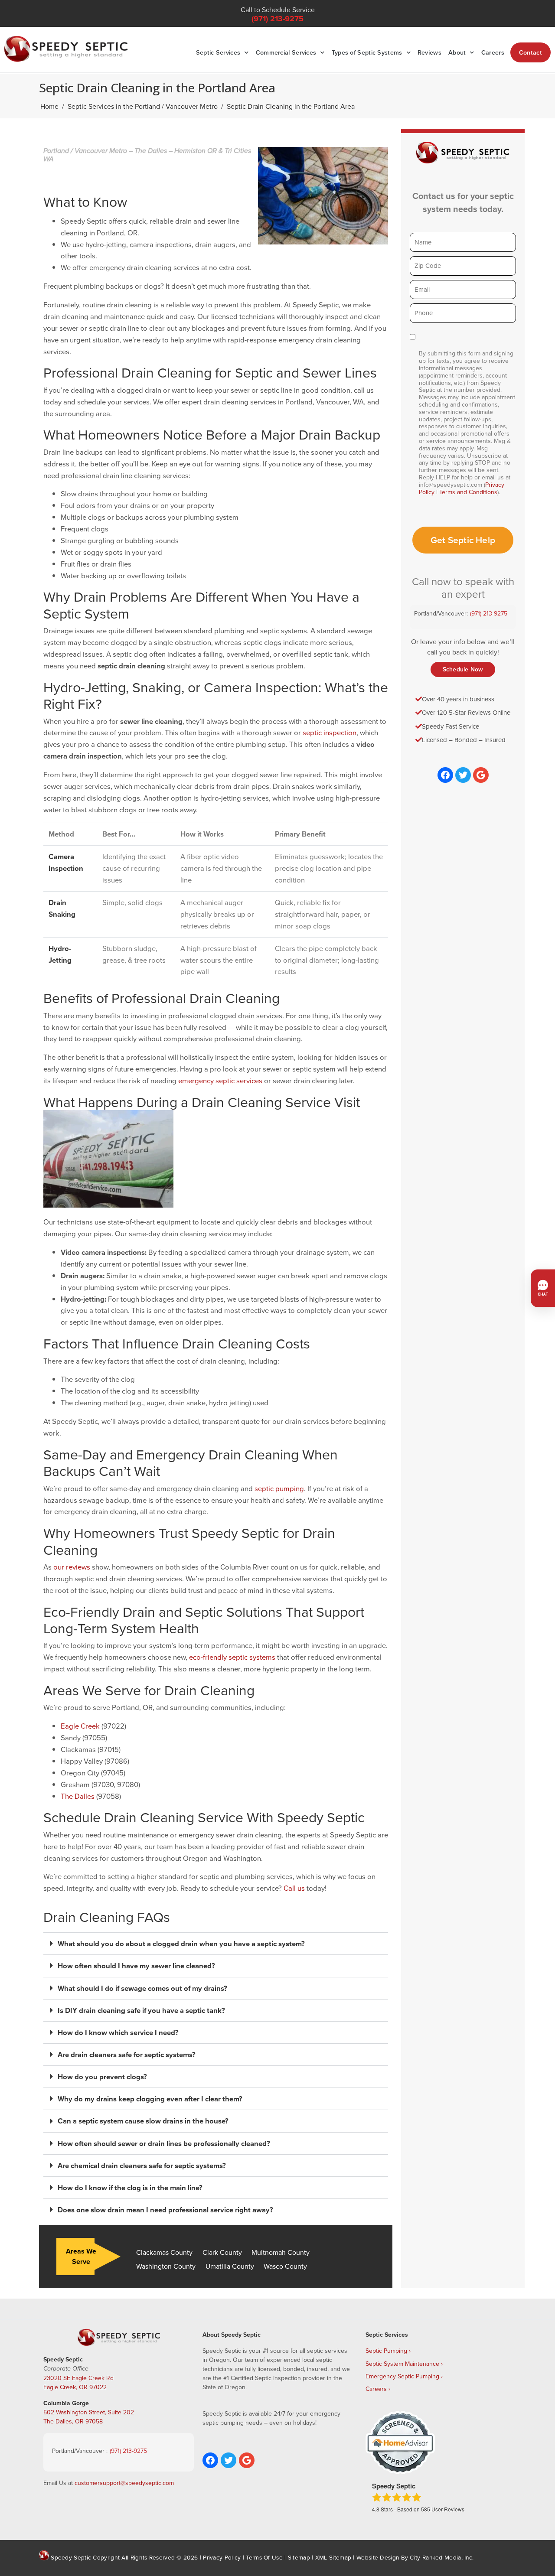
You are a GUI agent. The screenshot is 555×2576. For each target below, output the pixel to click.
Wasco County (285, 2266)
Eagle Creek (80, 1726)
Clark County (222, 2252)
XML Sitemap (333, 2557)
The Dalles (78, 1796)
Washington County (166, 2266)
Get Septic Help (463, 540)
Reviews (429, 52)
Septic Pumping (386, 2351)
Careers (493, 52)
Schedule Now (463, 669)
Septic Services (218, 52)
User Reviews (443, 2509)
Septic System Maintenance (402, 2364)
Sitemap (299, 2557)
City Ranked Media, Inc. (442, 2557)
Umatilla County (230, 2266)
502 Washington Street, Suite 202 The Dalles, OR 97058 (89, 2417)
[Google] (481, 775)
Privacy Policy (222, 2557)
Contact (531, 52)
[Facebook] (445, 775)
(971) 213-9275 (277, 19)
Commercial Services (286, 52)
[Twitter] (463, 775)
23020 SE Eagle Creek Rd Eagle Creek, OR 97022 (78, 2382)
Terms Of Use (264, 2557)
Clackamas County (164, 2252)
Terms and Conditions (468, 492)
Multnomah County (281, 2252)
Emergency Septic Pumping (402, 2376)
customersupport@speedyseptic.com (124, 2483)
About (457, 52)
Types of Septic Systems (367, 52)
